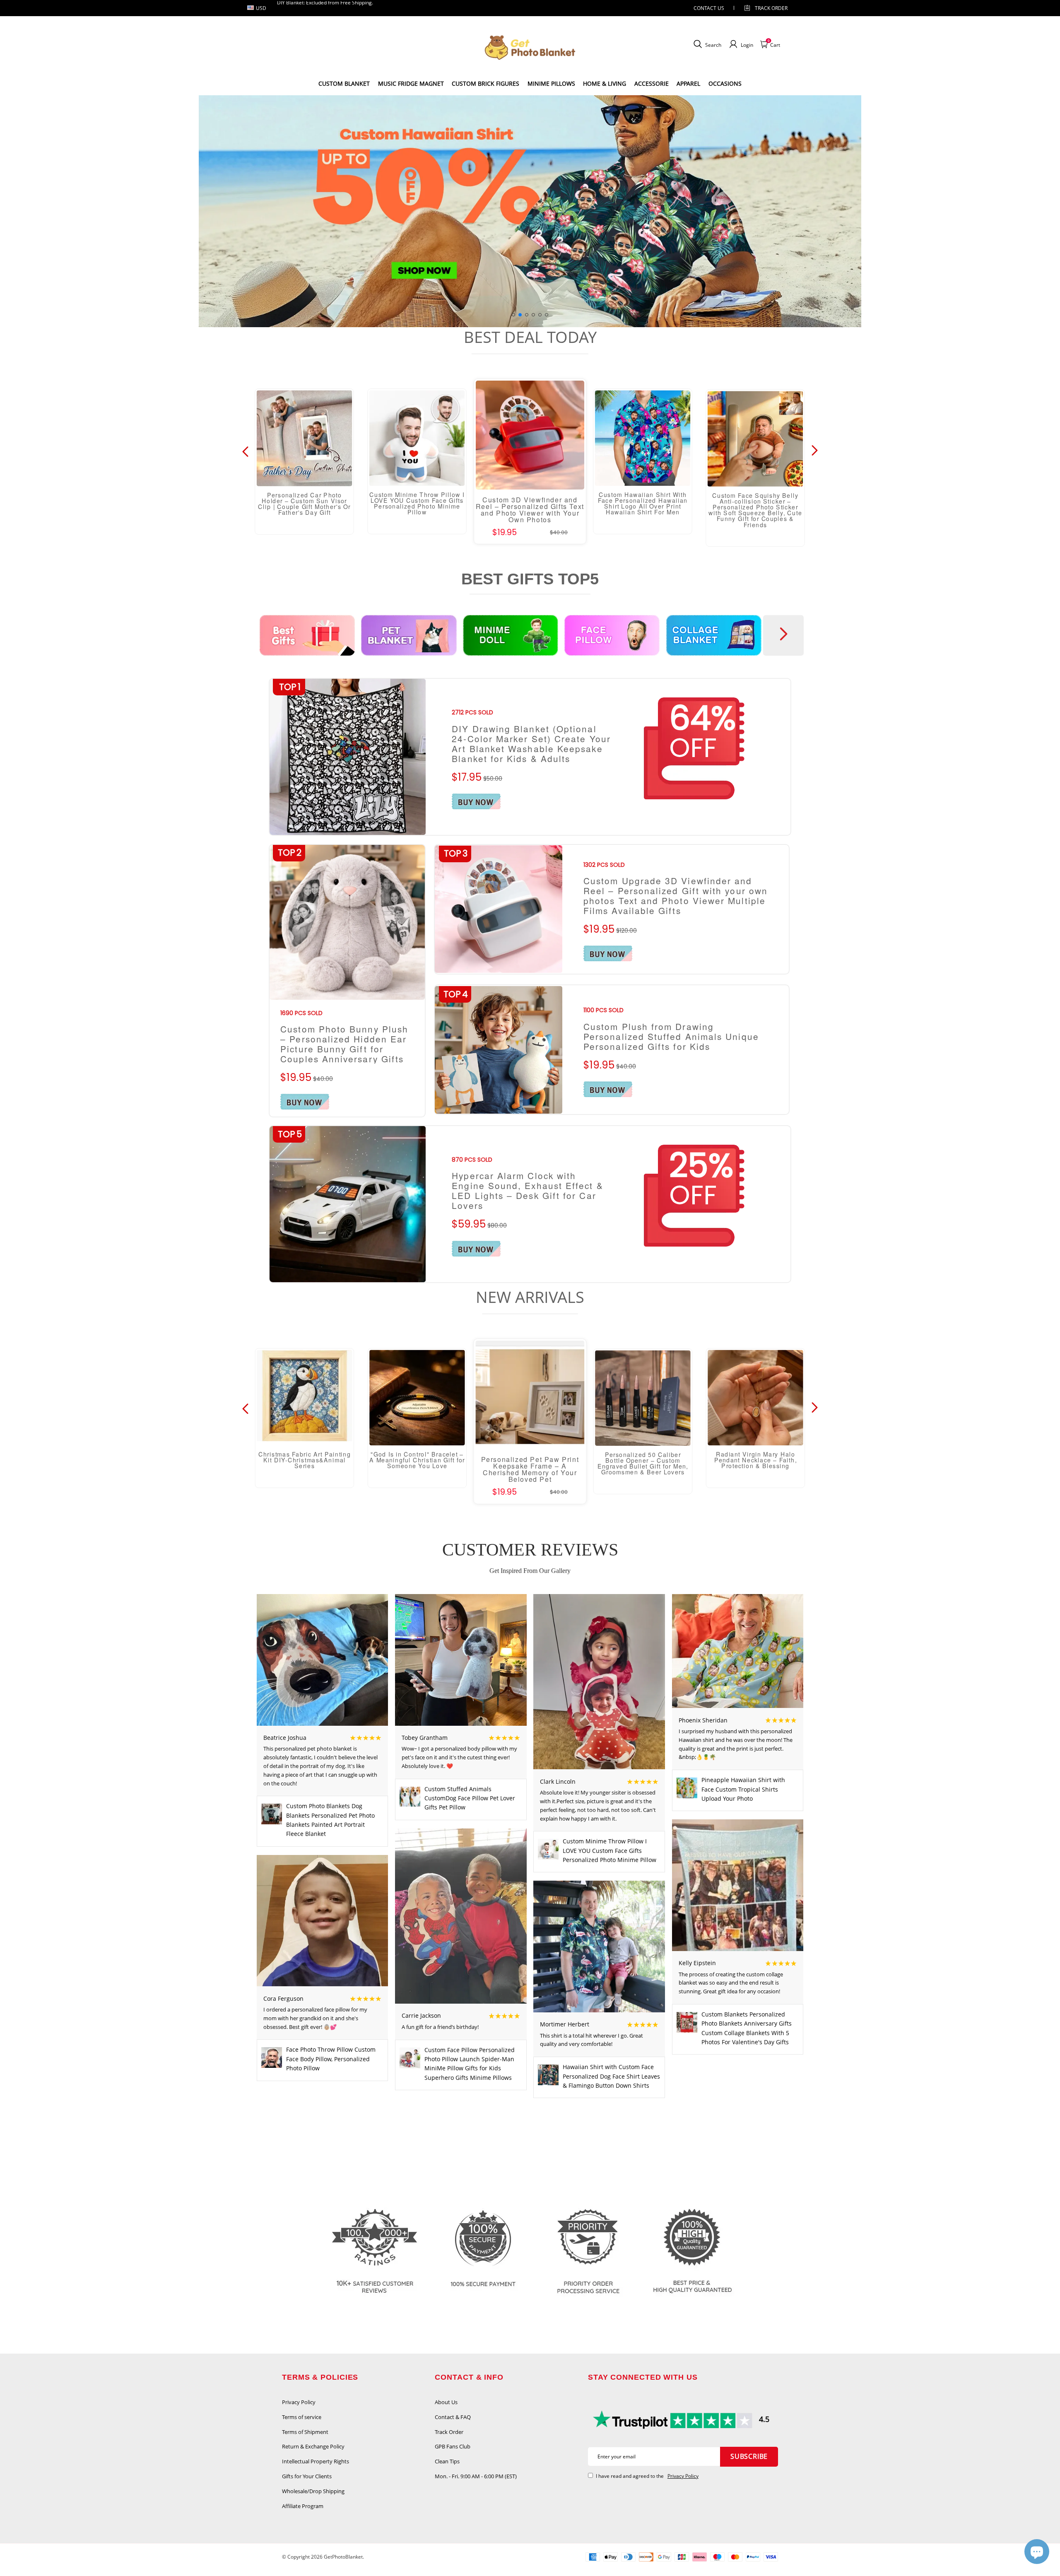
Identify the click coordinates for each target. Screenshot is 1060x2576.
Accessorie (652, 83)
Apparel (688, 83)
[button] (513, 315)
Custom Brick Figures (485, 83)
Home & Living (605, 83)
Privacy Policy (299, 2402)
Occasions (725, 83)
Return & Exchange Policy (313, 2446)
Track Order (771, 8)
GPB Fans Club (453, 2446)
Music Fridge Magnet (411, 83)
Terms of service (302, 2417)
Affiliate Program (303, 2506)
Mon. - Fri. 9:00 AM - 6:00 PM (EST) (476, 2476)
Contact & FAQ (453, 2417)
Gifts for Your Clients (307, 2476)
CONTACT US (709, 8)
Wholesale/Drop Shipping (313, 2491)
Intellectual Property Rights (316, 2461)
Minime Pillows (551, 83)
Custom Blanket (344, 83)
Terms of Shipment (305, 2432)
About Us (446, 2402)
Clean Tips (447, 2461)
